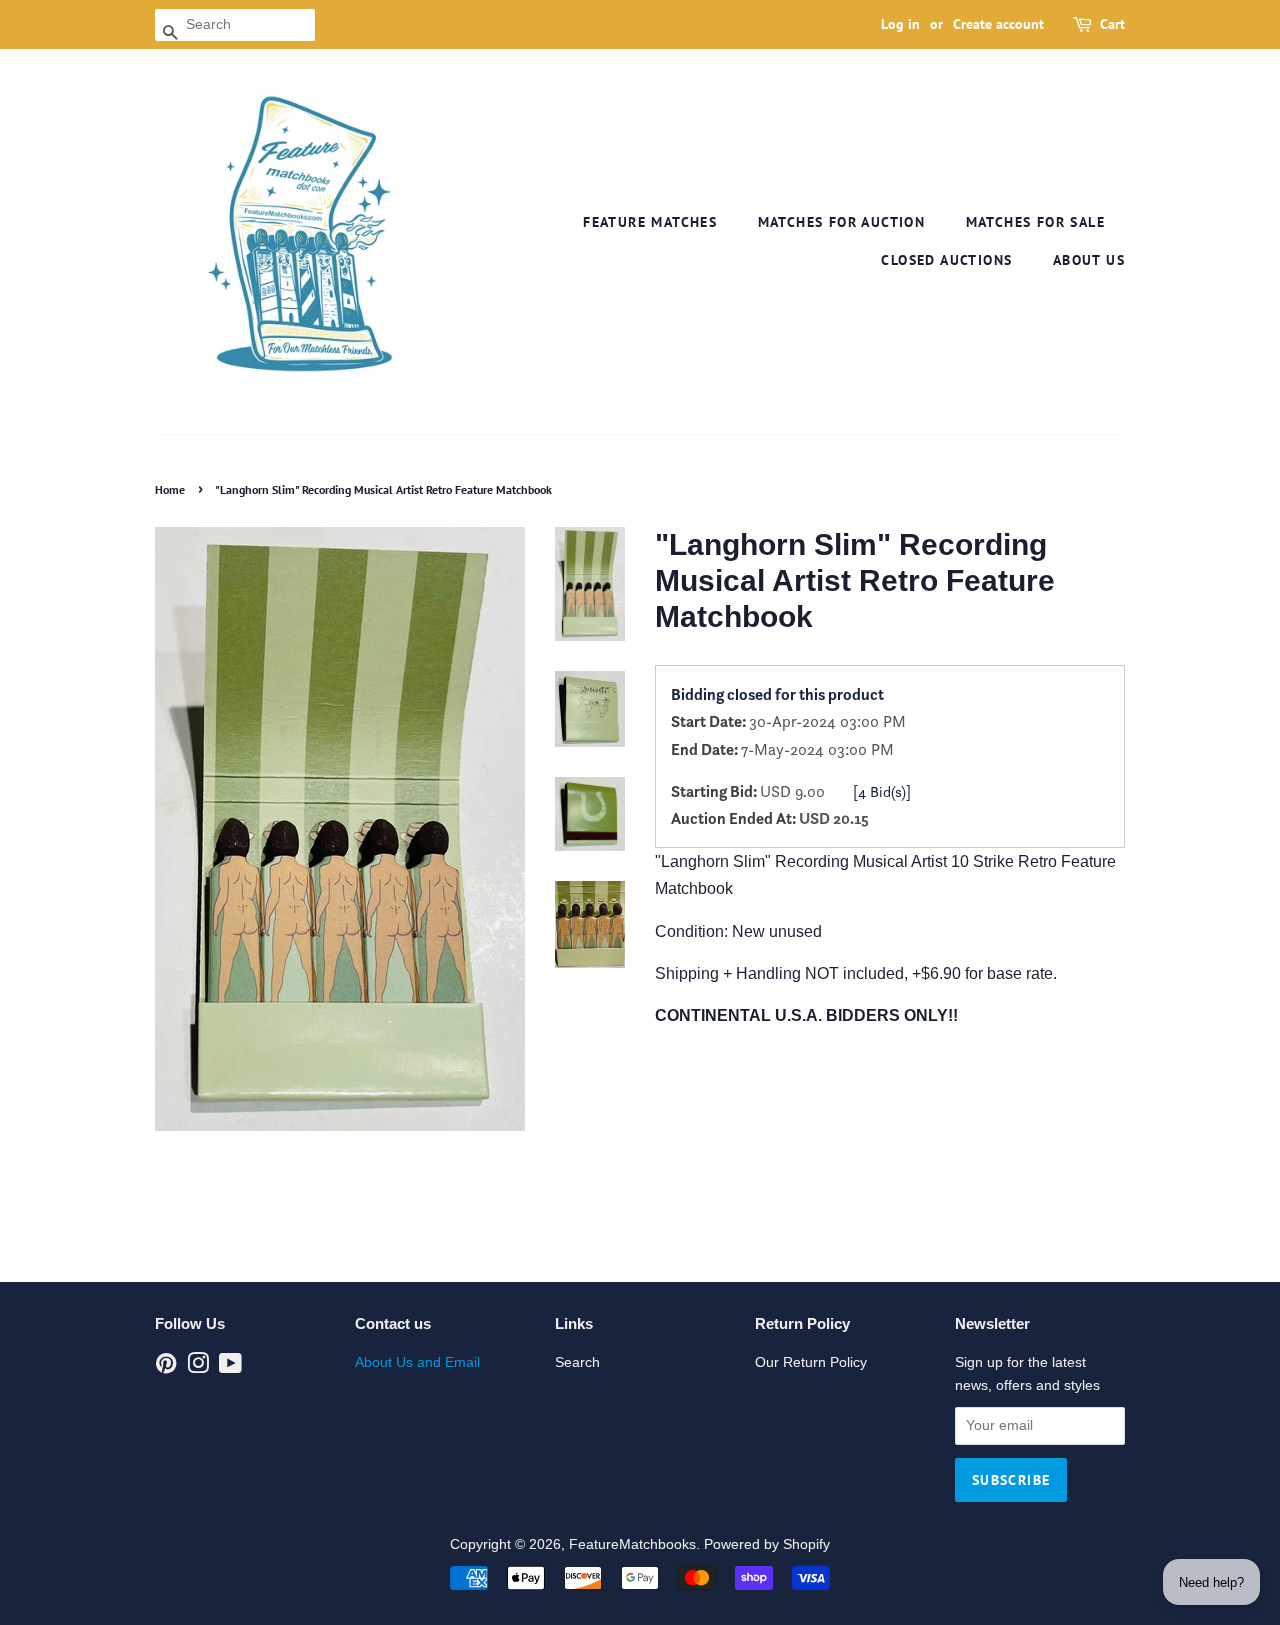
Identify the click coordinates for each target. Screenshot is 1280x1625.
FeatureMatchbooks (632, 1544)
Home (170, 489)
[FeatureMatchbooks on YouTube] (230, 1367)
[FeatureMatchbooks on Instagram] (198, 1367)
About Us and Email (417, 1362)
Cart (1112, 24)
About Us (1089, 260)
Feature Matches (650, 222)
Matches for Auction (842, 222)
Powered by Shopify (767, 1544)
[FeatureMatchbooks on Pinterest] (166, 1367)
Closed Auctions (946, 260)
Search (577, 1362)
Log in (900, 24)
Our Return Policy (811, 1362)
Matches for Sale (1035, 222)
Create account (998, 24)
